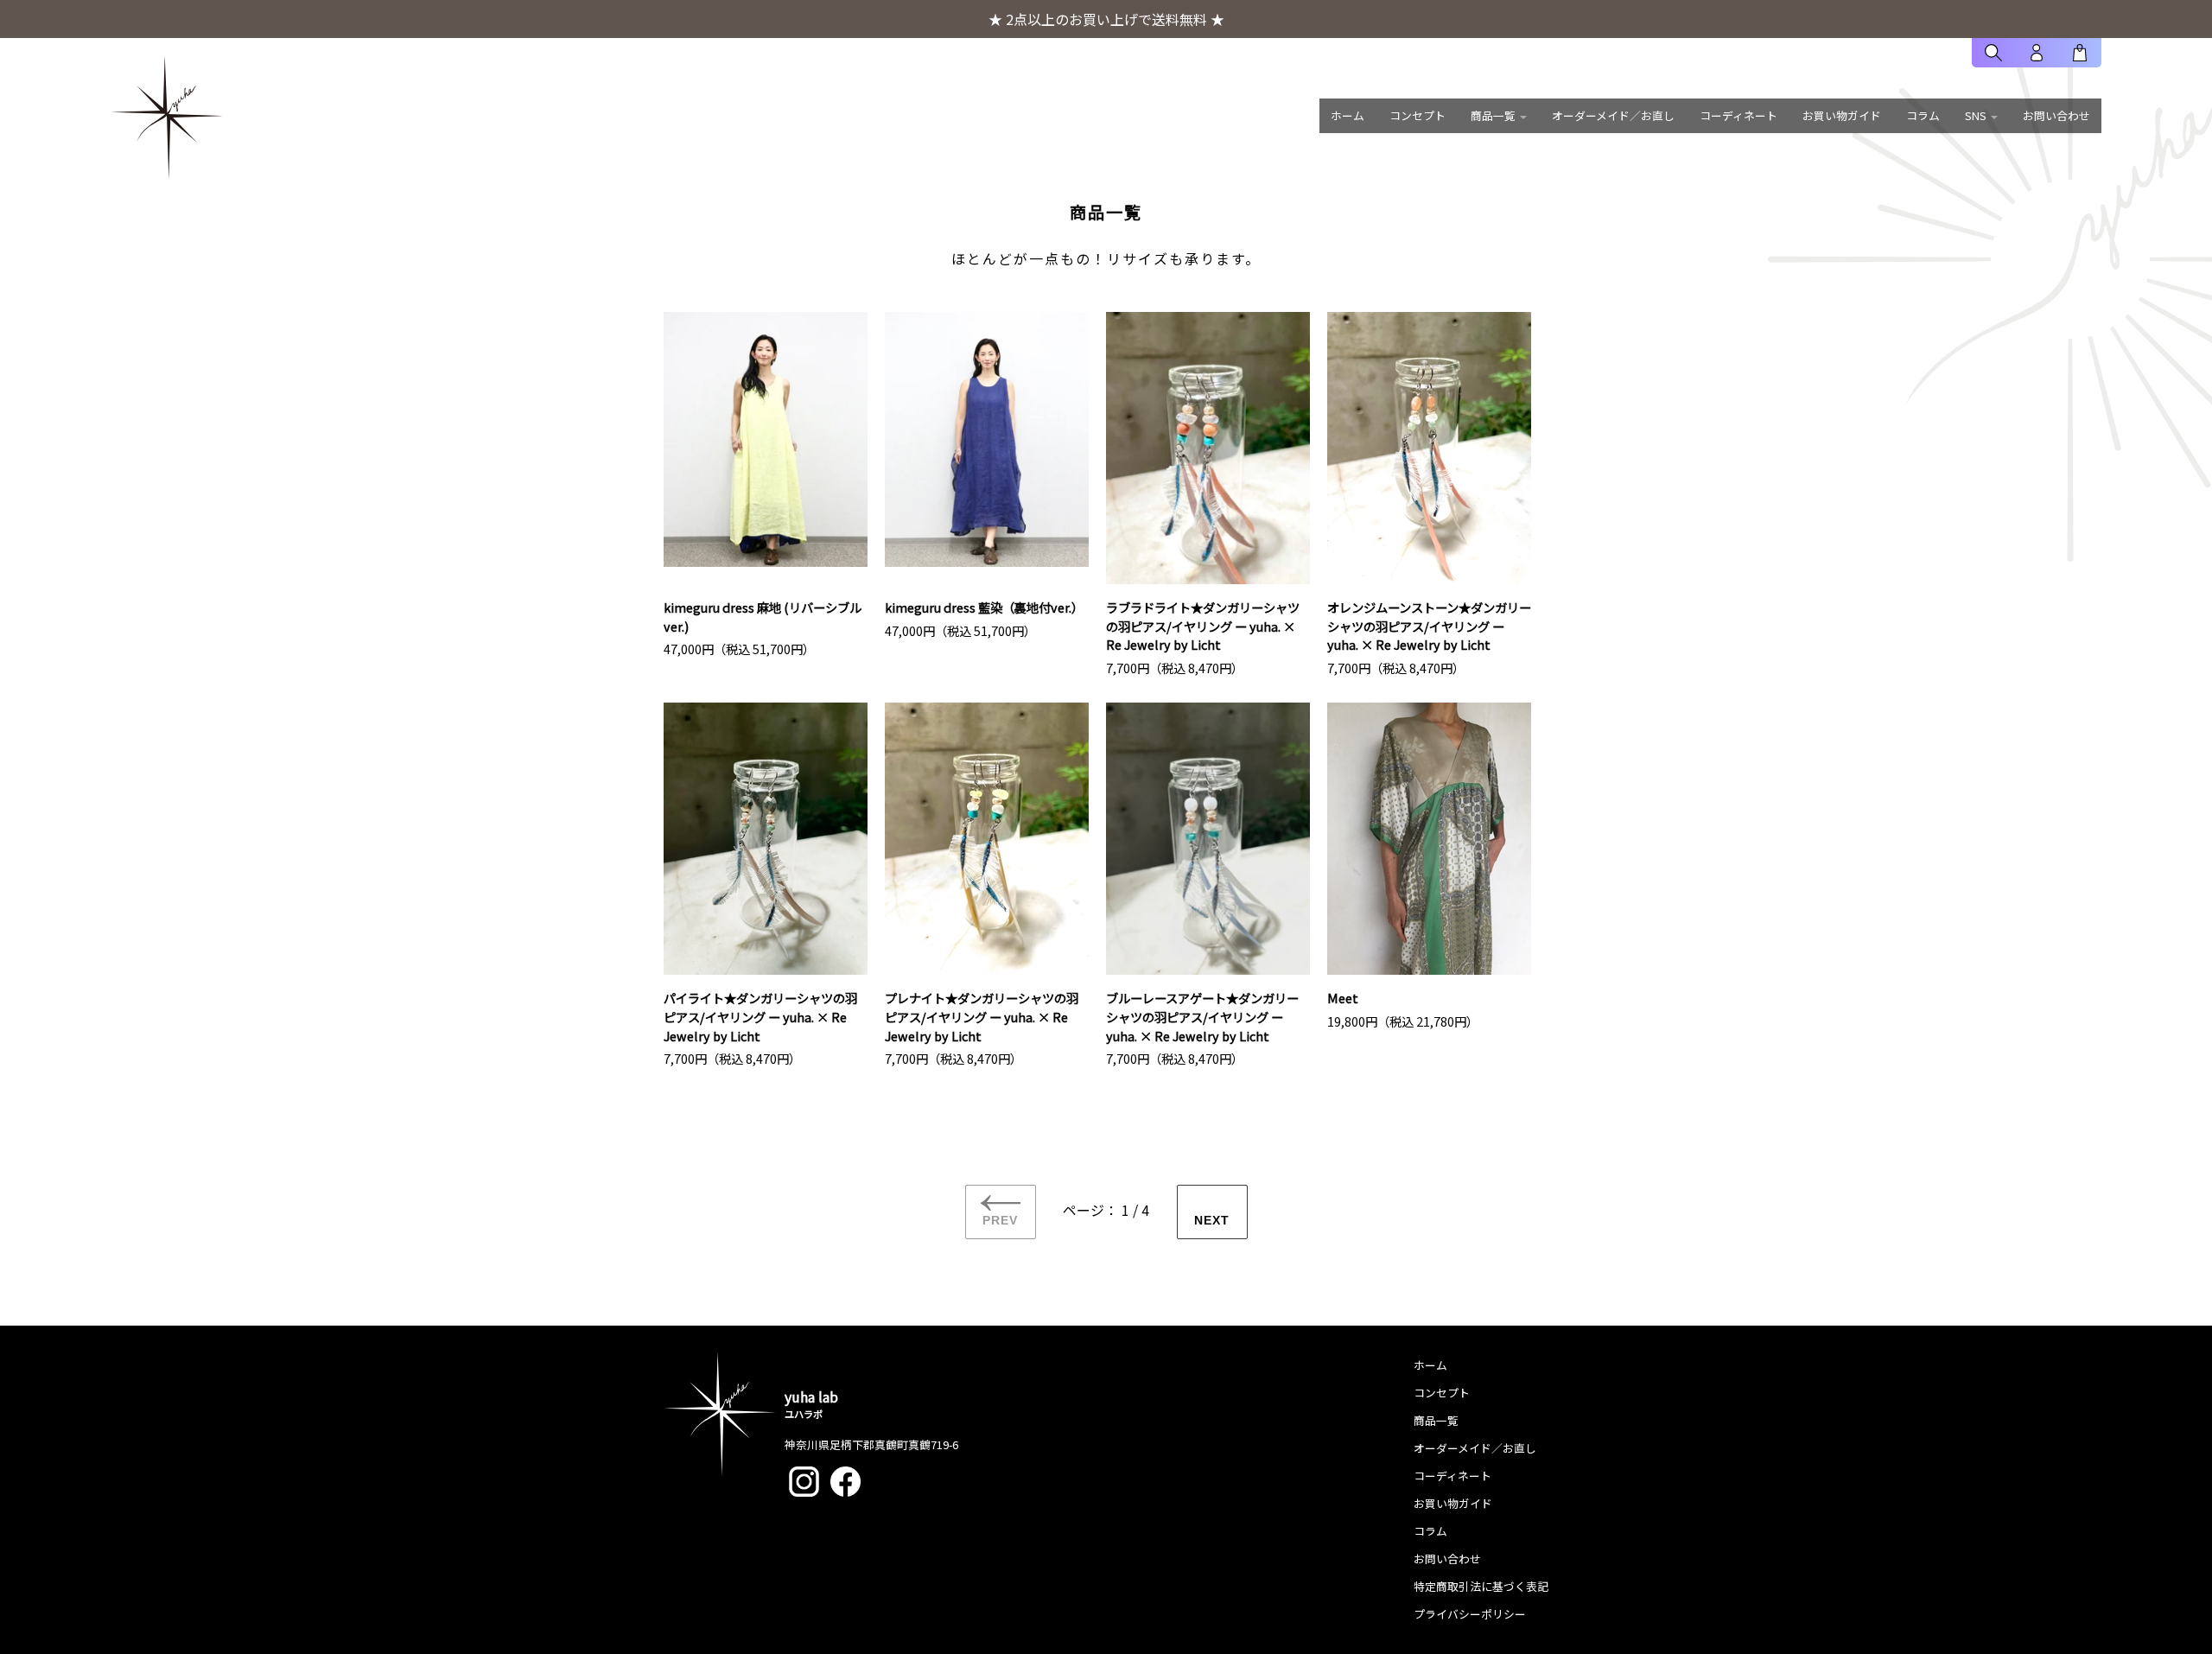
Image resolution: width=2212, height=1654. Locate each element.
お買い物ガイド (1842, 115)
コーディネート (1738, 115)
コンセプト (1417, 115)
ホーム (1348, 115)
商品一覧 (1493, 115)
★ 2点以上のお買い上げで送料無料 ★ (1106, 19)
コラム (1923, 115)
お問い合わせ (2056, 115)
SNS (1976, 115)
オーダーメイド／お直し (1613, 115)
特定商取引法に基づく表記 (1481, 1586)
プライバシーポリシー (1470, 1614)
